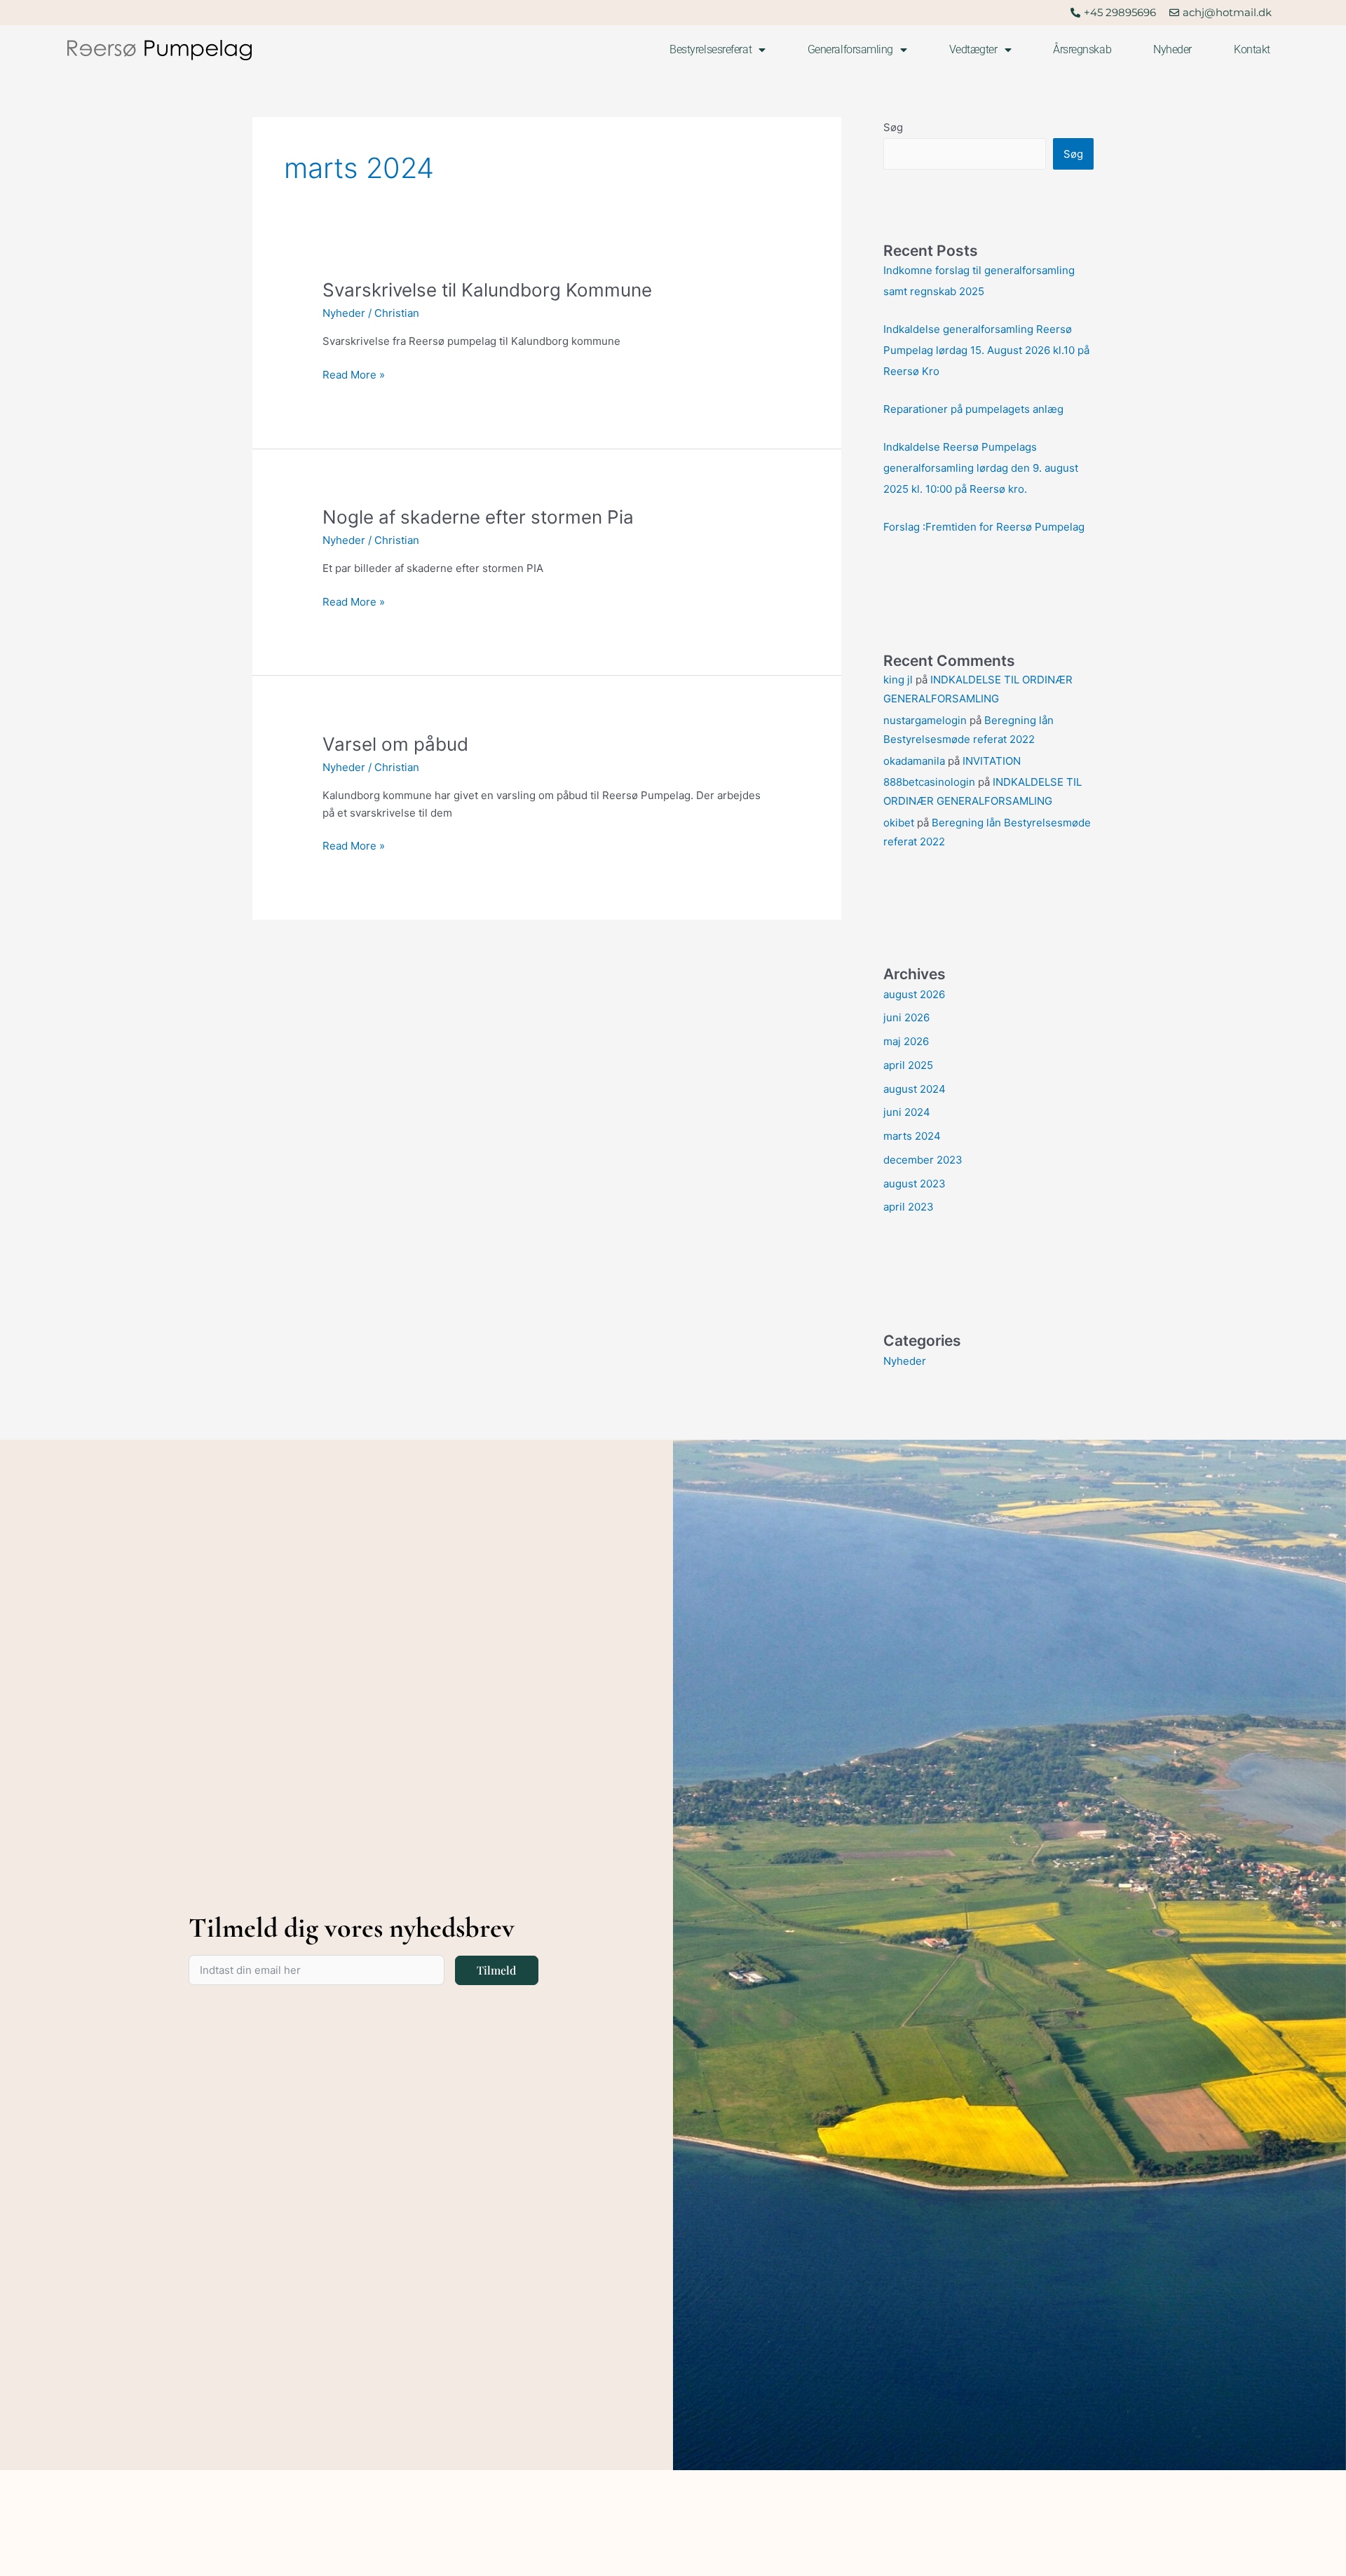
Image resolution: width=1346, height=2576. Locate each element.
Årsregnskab (1082, 49)
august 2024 (915, 1089)
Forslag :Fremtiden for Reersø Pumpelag (984, 527)
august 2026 (914, 994)
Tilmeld (496, 1970)
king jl (898, 680)
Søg (893, 127)
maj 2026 (906, 1041)
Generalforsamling (850, 49)
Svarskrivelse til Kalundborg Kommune (487, 290)
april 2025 (908, 1065)
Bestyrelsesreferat (711, 49)
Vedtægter (973, 49)
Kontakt (1252, 49)
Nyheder (1172, 49)
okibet (899, 823)
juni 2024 (907, 1112)
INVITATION (992, 761)
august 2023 (915, 1184)
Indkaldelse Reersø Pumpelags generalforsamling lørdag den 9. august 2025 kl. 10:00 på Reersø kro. (981, 468)
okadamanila (914, 761)
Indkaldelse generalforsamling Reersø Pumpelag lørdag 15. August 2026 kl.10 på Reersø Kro (986, 350)
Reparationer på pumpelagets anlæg (973, 409)
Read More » (354, 374)
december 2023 (923, 1160)
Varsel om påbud (395, 744)
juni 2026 (906, 1017)
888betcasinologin (929, 782)
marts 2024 (912, 1136)
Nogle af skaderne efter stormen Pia (478, 517)
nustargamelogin (925, 720)
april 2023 (909, 1207)
